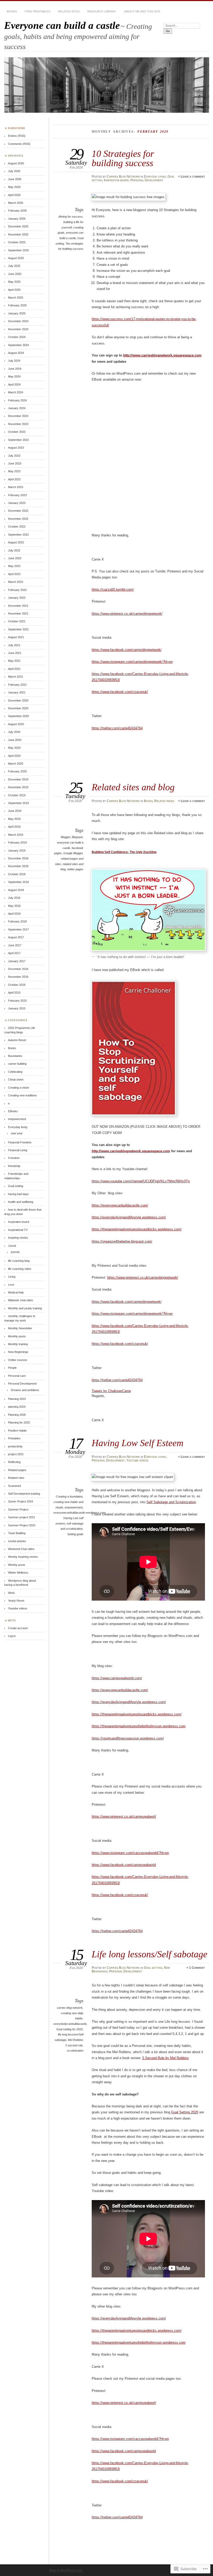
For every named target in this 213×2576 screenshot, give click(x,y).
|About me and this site (142, 11)
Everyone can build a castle (62, 25)
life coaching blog (19, 1261)
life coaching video (20, 1269)
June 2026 (15, 179)
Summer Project (18, 1509)
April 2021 (14, 669)
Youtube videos (137, 1460)
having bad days (18, 1194)
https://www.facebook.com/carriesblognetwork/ (127, 650)
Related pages (164, 801)
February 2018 (17, 921)
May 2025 (14, 282)
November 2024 (18, 329)
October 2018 (17, 874)
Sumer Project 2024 (21, 1501)
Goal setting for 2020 (69, 2029)
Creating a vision (19, 1088)
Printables (14, 1438)
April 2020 (14, 756)
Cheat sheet (16, 1080)
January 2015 (17, 1008)
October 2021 (17, 621)
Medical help (16, 1292)
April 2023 (14, 479)
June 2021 (15, 653)
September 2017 (18, 929)
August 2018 (16, 890)
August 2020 (16, 724)
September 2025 (18, 250)
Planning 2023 (17, 1399)
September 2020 (18, 716)
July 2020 (14, 732)
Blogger (65, 837)
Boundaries (15, 1056)
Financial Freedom (20, 1142)
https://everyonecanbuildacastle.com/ (120, 1205)
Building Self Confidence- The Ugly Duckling (124, 852)
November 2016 (18, 977)
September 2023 (18, 440)
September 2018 (18, 882)
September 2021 (18, 629)
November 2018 (18, 866)
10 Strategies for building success (123, 158)
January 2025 (17, 313)
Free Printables (37, 11)
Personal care (17, 1376)
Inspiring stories (18, 1238)
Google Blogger (73, 853)
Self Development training (24, 1494)
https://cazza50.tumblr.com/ (113, 589)
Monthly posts (17, 1336)
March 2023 (16, 487)
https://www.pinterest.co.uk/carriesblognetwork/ (127, 614)
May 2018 (14, 906)
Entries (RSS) (17, 136)
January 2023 (17, 503)
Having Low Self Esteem (138, 1443)
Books (12, 11)
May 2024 (14, 376)
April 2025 (14, 290)
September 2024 (18, 345)
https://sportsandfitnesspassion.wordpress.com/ (128, 1738)
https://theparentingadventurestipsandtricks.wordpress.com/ (137, 1229)
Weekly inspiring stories (23, 1557)
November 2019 (18, 787)
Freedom (14, 1158)
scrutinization (75, 2051)
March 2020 (16, 764)
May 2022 (14, 566)
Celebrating (15, 1072)
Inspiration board (116, 180)
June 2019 (15, 811)
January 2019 (17, 851)
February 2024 (17, 400)
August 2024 (16, 353)
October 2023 (17, 432)
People (12, 1368)
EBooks (13, 1111)
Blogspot (77, 837)
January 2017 (17, 961)
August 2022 (16, 542)
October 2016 (17, 985)
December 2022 (18, 511)
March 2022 (16, 582)
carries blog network (70, 2008)
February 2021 (17, 685)
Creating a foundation (69, 1496)
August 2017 (16, 937)
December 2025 (18, 226)
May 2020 (14, 748)
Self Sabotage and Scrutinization (171, 1502)
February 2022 (17, 590)
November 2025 (18, 234)
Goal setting (153, 1968)
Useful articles (17, 1541)
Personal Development (147, 180)
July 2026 (14, 171)
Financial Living (18, 1150)
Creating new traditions (22, 1095)
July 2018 (14, 898)
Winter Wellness (18, 1573)
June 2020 (15, 740)
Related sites (69, 11)
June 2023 (15, 463)
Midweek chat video (21, 1300)
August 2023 (16, 448)
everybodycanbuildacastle (70, 2024)
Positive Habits (17, 1431)
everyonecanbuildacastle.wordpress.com (79, 1513)
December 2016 (18, 969)
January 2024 (17, 408)
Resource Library (102, 11)
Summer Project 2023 (22, 1525)
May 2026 (14, 187)
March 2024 (16, 392)
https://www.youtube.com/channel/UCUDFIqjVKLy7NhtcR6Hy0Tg (141, 1181)
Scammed (14, 1486)
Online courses (18, 1360)
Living (12, 1277)
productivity (15, 1446)
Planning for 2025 (19, 1422)
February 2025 (17, 305)
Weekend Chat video (21, 1549)
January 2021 (17, 692)
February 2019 (17, 842)
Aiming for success (71, 217)
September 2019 (18, 803)
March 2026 (16, 203)
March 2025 (16, 298)
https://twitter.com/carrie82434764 (117, 728)
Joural (12, 1246)
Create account (18, 1628)
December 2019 (18, 779)
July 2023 (14, 456)
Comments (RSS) (19, 144)
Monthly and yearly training (25, 1308)
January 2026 (17, 219)
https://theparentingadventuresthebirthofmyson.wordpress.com (139, 1726)
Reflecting (14, 1462)
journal (15, 1252)
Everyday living (155, 177)
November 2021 (18, 613)
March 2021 (16, 677)
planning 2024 (17, 1407)
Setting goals (75, 1534)
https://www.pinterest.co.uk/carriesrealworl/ (124, 1816)
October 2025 (17, 242)
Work (11, 1593)
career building (17, 1064)
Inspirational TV (18, 1230)
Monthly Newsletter (20, 1328)
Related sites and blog (133, 787)
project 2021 (16, 1454)
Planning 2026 (17, 1415)
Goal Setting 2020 (185, 2112)
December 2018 (18, 858)
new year (17, 1133)
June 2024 (15, 369)
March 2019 (16, 835)
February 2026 (17, 211)
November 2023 (18, 424)
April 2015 (14, 993)
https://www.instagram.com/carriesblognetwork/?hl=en (132, 662)
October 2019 (17, 795)
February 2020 (17, 771)
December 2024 (18, 321)
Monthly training (18, 1344)
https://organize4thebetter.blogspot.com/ (122, 1241)
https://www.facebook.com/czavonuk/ (120, 692)
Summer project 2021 (22, 1517)
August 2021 (16, 637)
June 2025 (15, 274)
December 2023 (18, 416)
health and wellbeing (21, 1202)
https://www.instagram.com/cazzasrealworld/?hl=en (130, 1853)
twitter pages (75, 869)
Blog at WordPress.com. (66, 2571)
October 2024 (17, 337)
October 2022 (17, 527)
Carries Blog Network (123, 177)
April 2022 (14, 574)
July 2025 (14, 266)
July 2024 (14, 361)
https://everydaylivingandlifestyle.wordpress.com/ (129, 1217)
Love (11, 1285)
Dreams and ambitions (25, 1390)
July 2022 (14, 550)
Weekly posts (17, 1565)
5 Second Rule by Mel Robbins (166, 2058)
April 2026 (14, 195)
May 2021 (14, 661)
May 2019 (14, 819)
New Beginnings (18, 1352)
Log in (12, 1636)
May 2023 (14, 471)
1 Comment (197, 1968)
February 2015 (17, 1001)
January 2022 (17, 598)
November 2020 (18, 708)
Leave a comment (193, 177)
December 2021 (18, 606)
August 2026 (16, 163)
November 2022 (18, 519)
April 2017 (14, 953)
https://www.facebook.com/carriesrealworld (124, 1865)
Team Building (17, 1533)
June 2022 (15, 558)
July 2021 (14, 645)
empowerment (74, 1507)
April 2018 (14, 914)
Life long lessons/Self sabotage (149, 1954)
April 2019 (14, 827)
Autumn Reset (17, 1040)
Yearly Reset (16, 1601)
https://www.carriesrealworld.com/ (117, 1678)
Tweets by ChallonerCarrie (111, 1391)
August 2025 (16, 258)
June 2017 (15, 945)
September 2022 (18, 535)
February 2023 (17, 495)
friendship (14, 1166)
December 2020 (18, 700)
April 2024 (14, 385)
